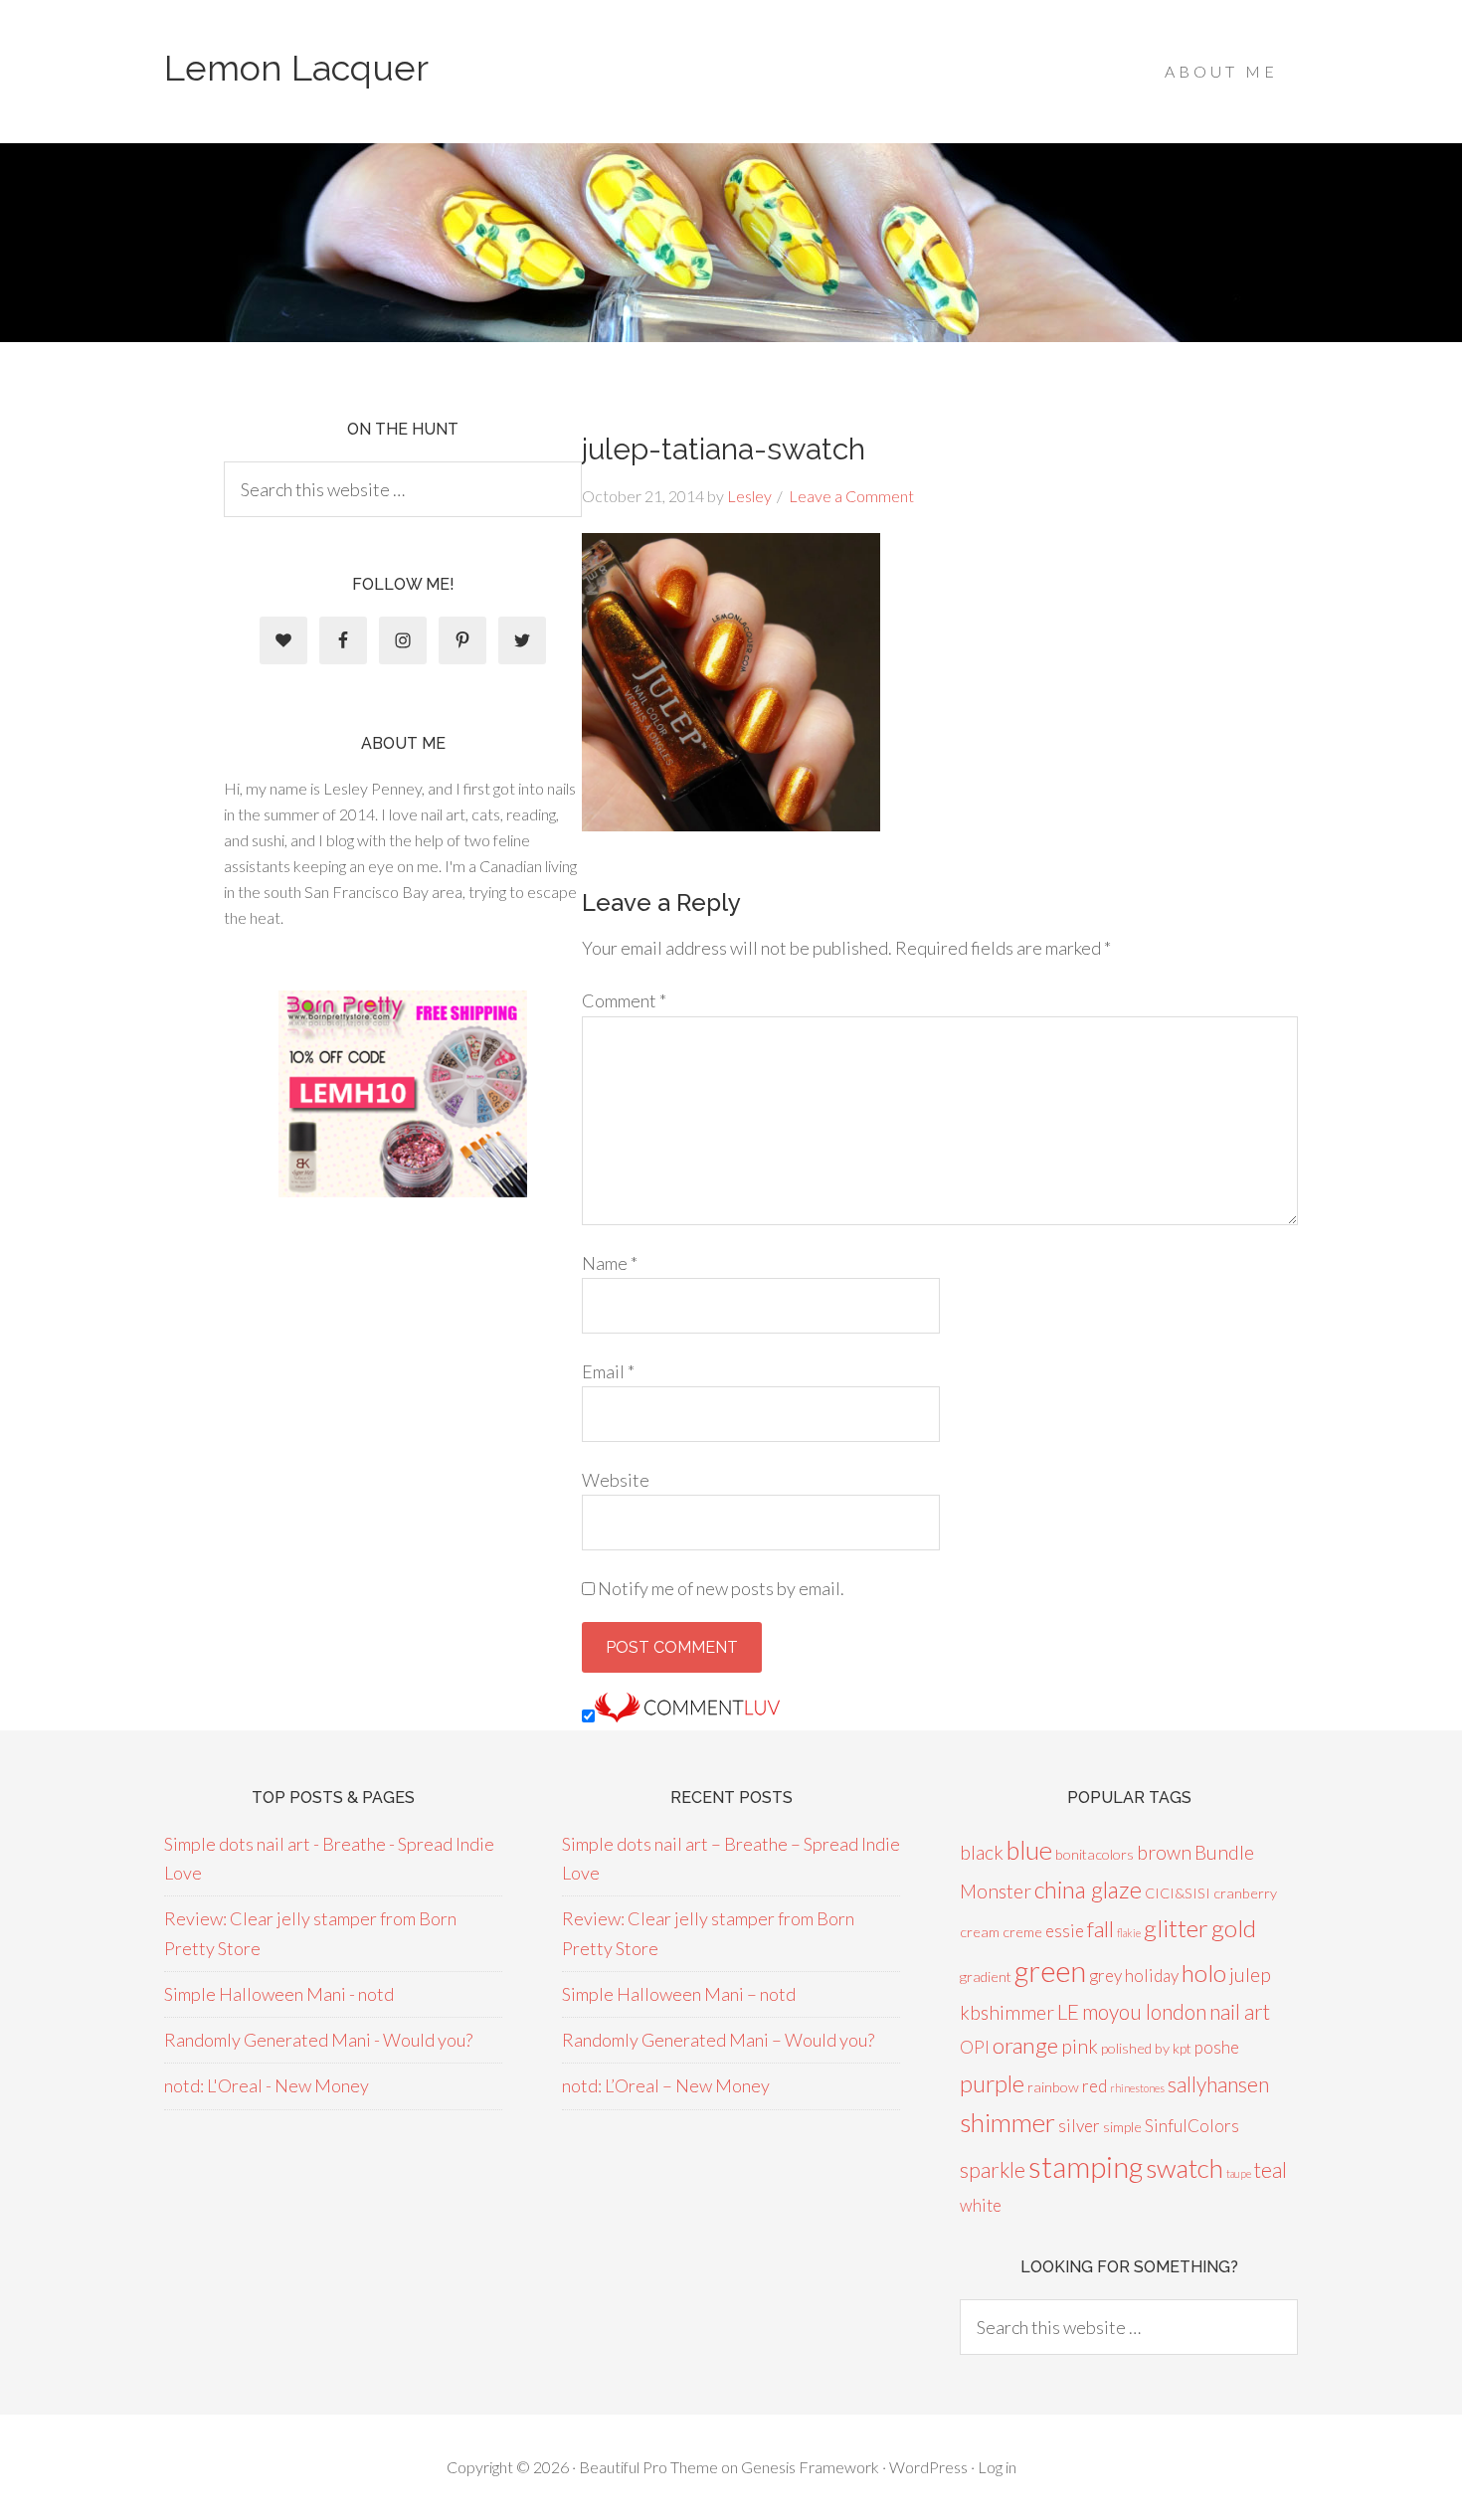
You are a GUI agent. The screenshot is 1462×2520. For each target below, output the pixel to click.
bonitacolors (1095, 1854)
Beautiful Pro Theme (648, 2467)
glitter (1176, 1928)
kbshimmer (1007, 2012)
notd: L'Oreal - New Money (267, 2085)
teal (1271, 2169)
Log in (997, 2467)
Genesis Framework (810, 2467)
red (1095, 2086)
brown (1164, 1852)
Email (608, 1371)
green (1050, 1971)
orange (1025, 2045)
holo (1204, 1973)
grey (1105, 1976)
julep (1250, 1975)
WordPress (928, 2467)
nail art (1240, 2011)
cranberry (1245, 1893)
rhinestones (1137, 2088)
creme (1022, 1932)
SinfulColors (1192, 2126)
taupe (1239, 2173)
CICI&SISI (1178, 1893)
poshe (1217, 2047)
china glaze (1088, 1890)
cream (980, 1932)
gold (1234, 1928)
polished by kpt (1146, 2048)
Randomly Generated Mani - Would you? (318, 2040)
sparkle (993, 2169)
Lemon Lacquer (296, 68)
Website (616, 1480)
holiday (1152, 1976)
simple (1122, 2127)
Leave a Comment (851, 496)
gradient (986, 1977)
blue (1029, 1850)
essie (1065, 1931)
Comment (624, 1000)
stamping (1086, 2166)
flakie (1129, 1933)
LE (1068, 2011)
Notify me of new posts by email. (721, 1588)
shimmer (1007, 2122)
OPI (975, 2047)
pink (1080, 2046)
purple (992, 2083)
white (981, 2205)
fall (1100, 1929)
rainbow (1053, 2087)
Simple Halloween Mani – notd (679, 1994)
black (982, 1852)
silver (1079, 2126)
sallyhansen (1218, 2084)
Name (610, 1263)
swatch (1185, 2168)
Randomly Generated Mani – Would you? (718, 2040)
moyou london (1144, 2011)
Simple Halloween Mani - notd (279, 1994)
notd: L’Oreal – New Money (666, 2085)
